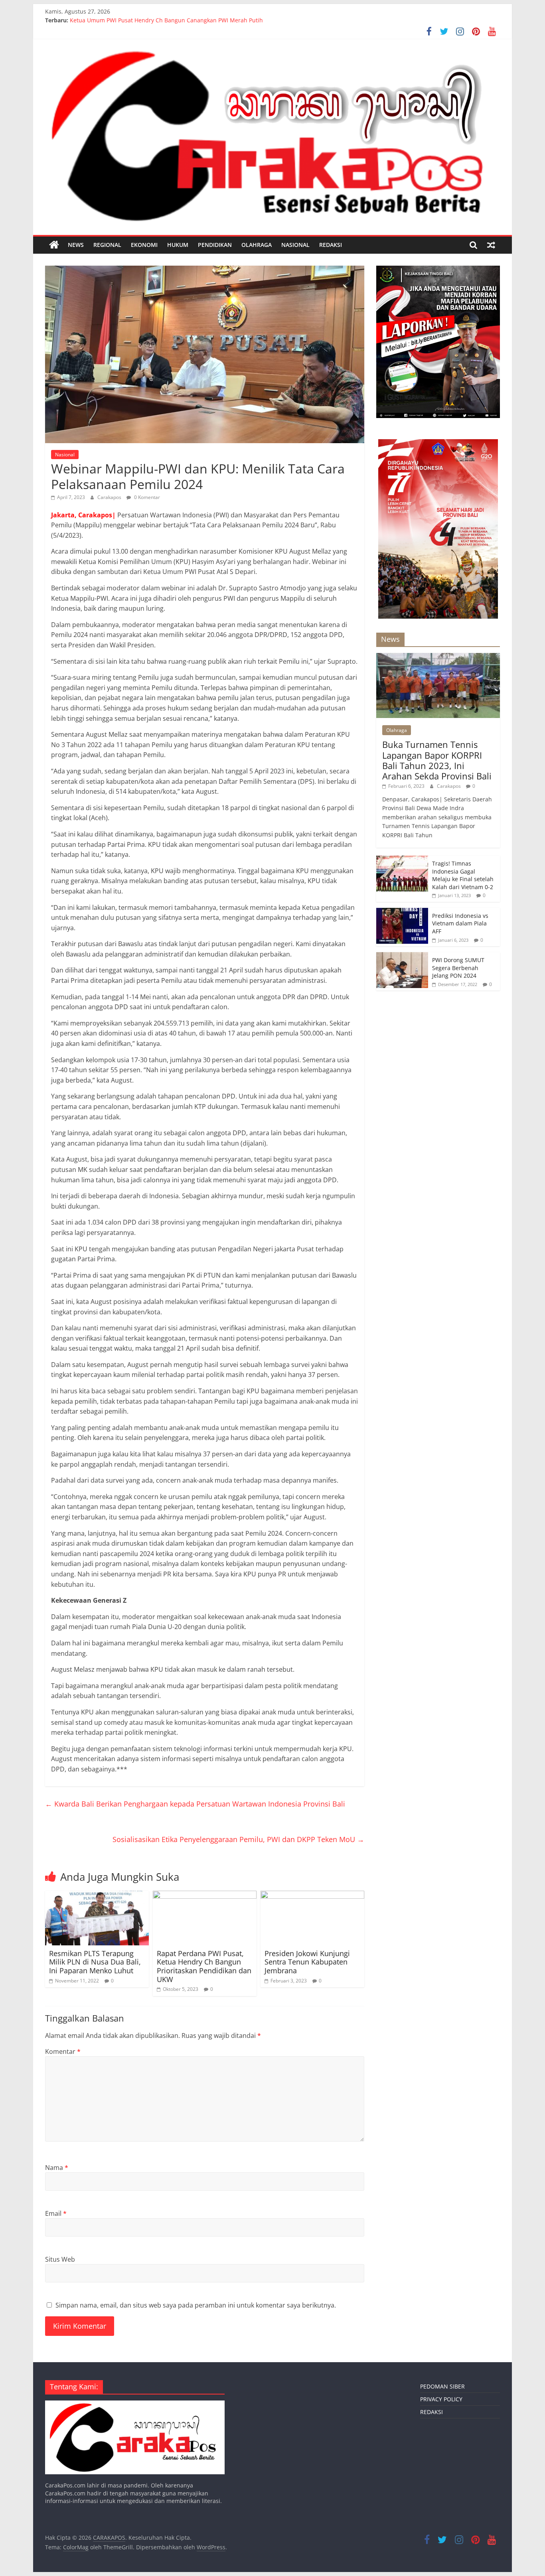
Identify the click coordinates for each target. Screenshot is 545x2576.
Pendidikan (215, 245)
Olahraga (257, 245)
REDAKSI (331, 245)
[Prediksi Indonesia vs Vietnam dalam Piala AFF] (402, 912)
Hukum (178, 245)
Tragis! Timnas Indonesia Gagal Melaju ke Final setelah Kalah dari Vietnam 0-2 (463, 875)
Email (56, 2213)
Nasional (295, 245)
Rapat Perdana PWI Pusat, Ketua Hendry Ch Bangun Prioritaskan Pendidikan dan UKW (204, 1966)
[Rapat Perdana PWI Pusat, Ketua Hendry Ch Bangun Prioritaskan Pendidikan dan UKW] (205, 1896)
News (76, 245)
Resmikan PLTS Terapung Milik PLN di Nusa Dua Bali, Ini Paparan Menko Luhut (95, 1962)
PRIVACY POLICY (441, 2399)
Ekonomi (144, 245)
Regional (107, 245)
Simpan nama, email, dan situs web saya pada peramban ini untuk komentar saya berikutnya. (196, 2305)
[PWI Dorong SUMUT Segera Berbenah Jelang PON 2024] (402, 956)
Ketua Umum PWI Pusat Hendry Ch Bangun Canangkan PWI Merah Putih (166, 20)
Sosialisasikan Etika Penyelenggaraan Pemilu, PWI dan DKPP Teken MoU (238, 1839)
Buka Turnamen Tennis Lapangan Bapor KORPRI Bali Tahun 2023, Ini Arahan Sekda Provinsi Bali (437, 760)
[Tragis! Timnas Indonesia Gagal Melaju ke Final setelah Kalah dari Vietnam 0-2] (402, 860)
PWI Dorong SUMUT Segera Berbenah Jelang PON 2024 (458, 968)
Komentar (63, 2051)
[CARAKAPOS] (54, 245)
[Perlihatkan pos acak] (491, 245)
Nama (57, 2168)
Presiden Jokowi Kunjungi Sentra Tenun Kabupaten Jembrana (307, 1962)
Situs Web (60, 2259)
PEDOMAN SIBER (442, 2386)
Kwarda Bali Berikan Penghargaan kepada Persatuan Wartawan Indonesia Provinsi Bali (195, 1804)
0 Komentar (146, 497)
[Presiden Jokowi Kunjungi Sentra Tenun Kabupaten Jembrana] (312, 1896)
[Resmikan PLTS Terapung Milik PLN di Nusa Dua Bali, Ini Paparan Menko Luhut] (97, 1896)
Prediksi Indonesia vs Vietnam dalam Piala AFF (460, 923)
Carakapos (110, 497)
